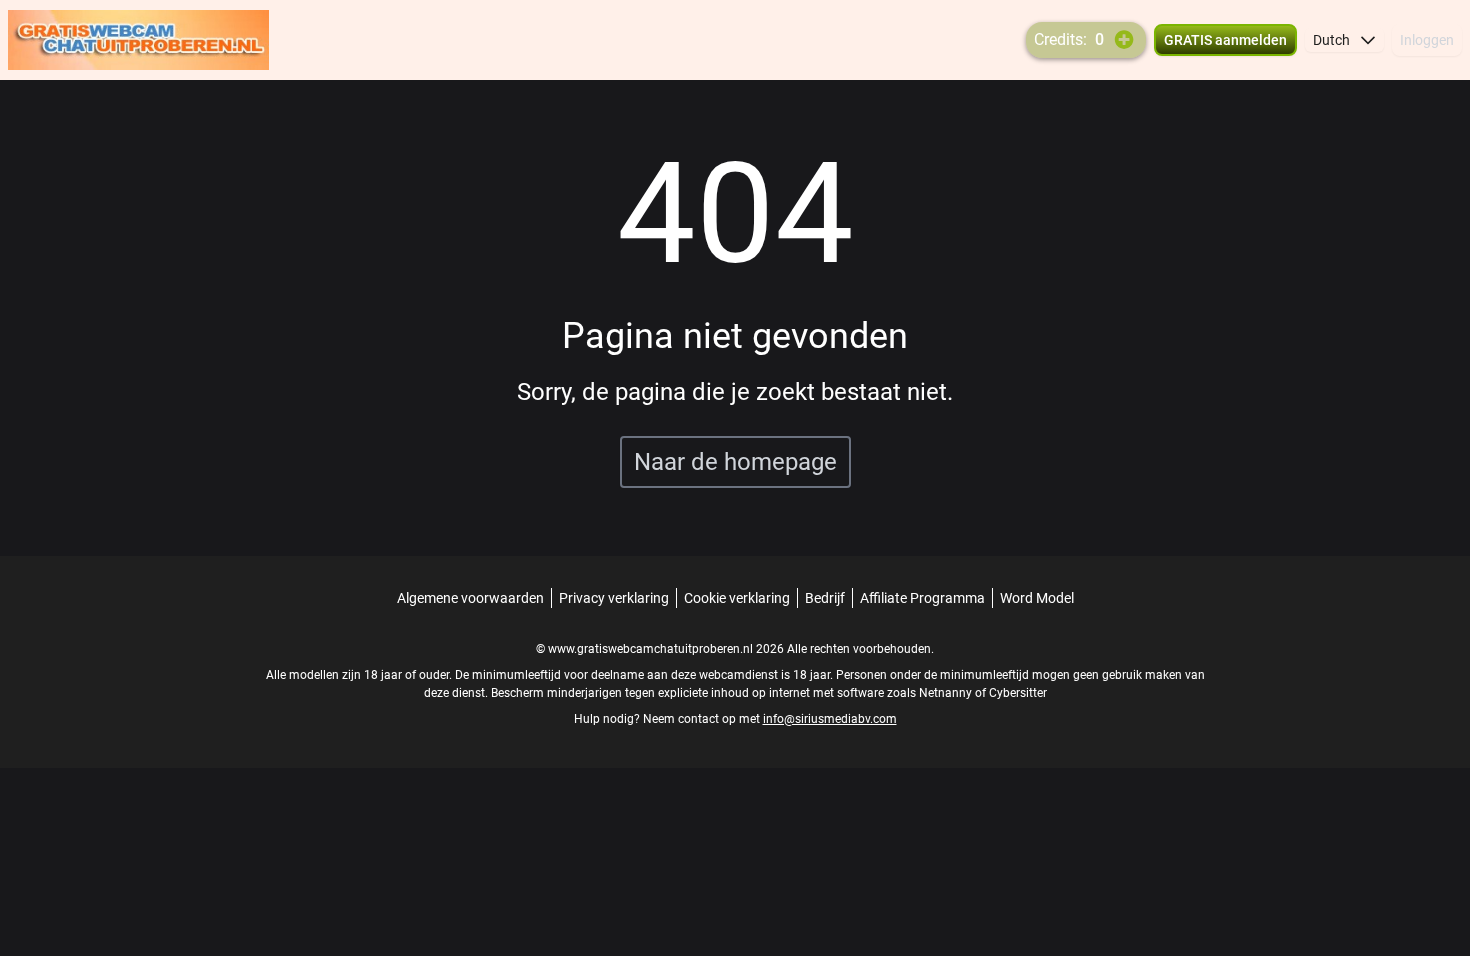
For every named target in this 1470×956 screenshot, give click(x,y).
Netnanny (947, 693)
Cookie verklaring (737, 598)
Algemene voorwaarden (470, 598)
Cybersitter (1018, 693)
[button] (1344, 40)
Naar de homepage (735, 462)
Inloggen (1427, 40)
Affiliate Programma (922, 598)
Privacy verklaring (614, 598)
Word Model (1037, 598)
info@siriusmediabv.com (830, 719)
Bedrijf (825, 598)
